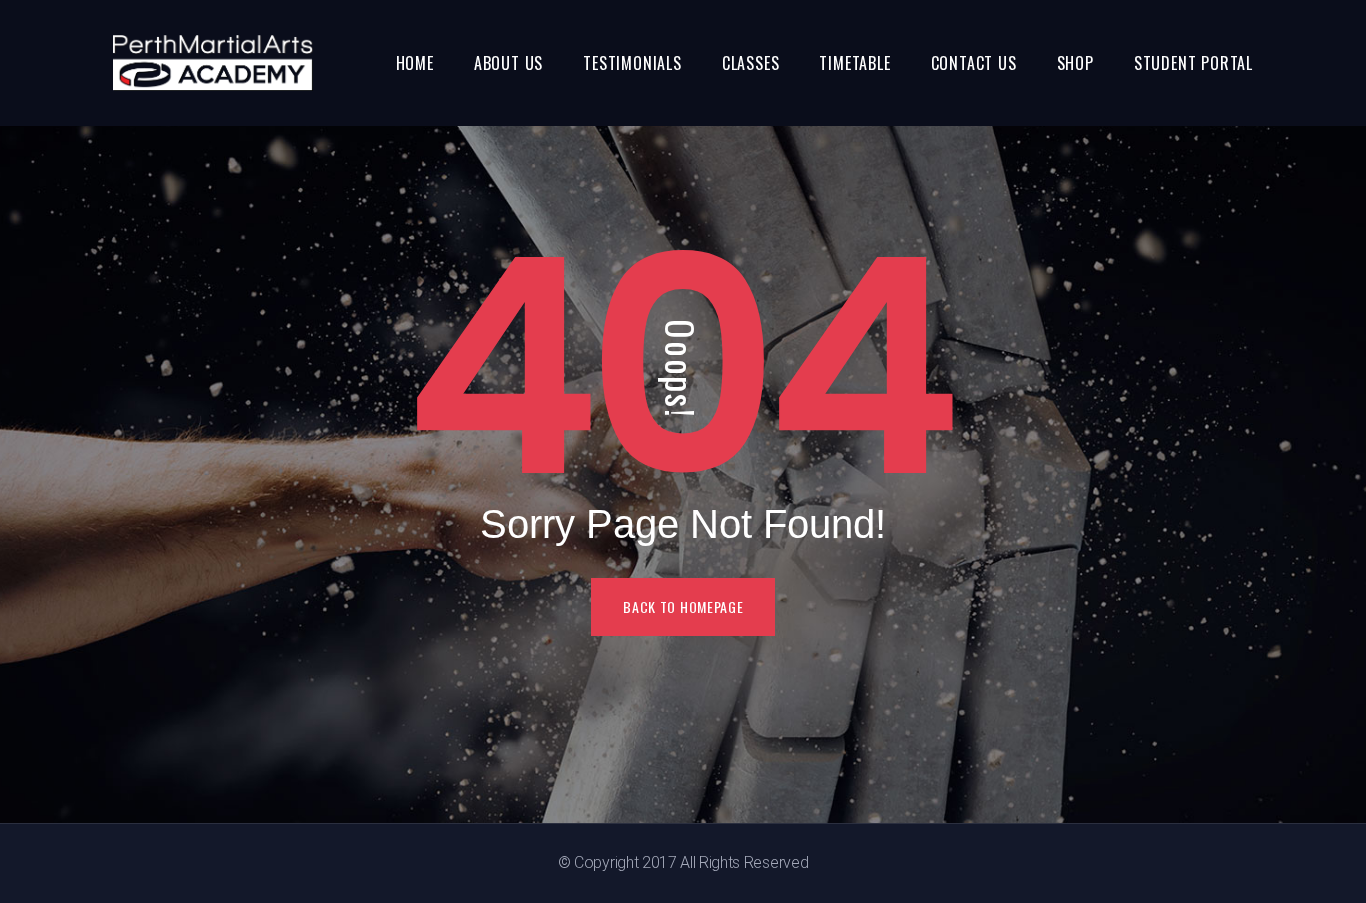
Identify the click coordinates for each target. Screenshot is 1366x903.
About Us (508, 63)
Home (415, 63)
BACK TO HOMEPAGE (683, 606)
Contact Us (974, 63)
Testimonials (632, 63)
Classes (751, 63)
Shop (1075, 63)
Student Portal (1193, 63)
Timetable (854, 63)
